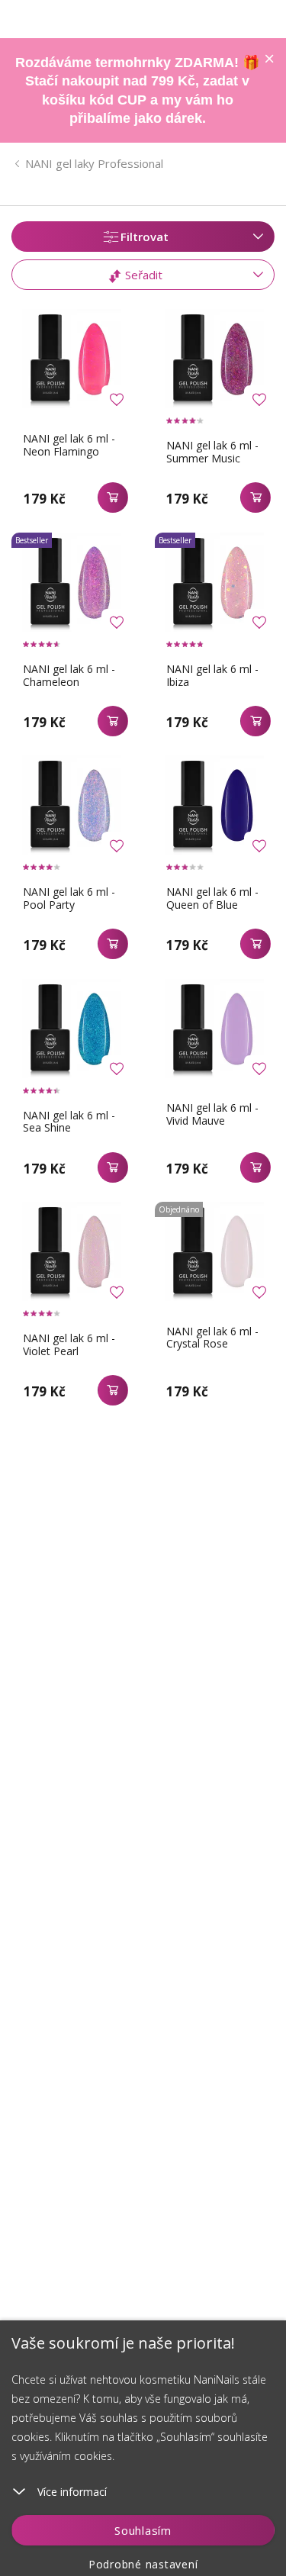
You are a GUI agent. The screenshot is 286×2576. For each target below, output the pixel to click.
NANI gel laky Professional (94, 163)
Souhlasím (143, 2530)
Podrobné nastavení (143, 2564)
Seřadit (142, 275)
